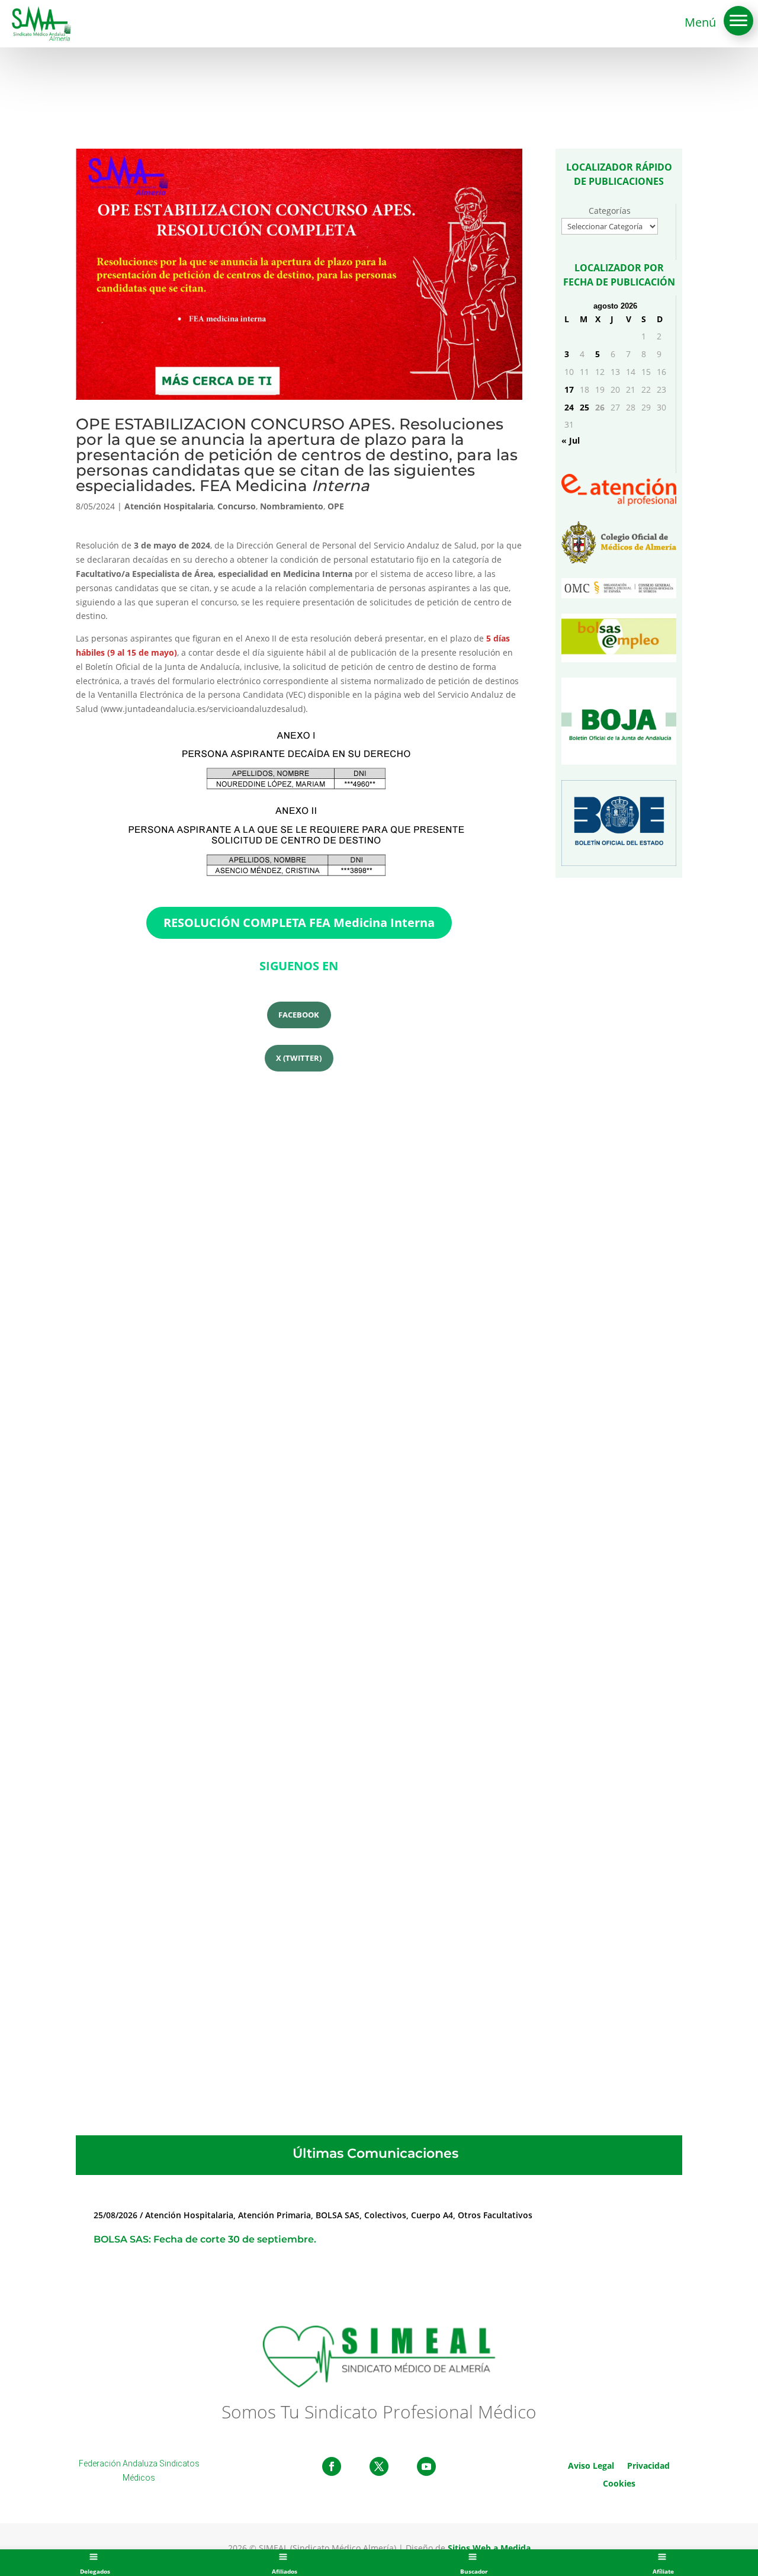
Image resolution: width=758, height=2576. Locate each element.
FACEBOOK (299, 1015)
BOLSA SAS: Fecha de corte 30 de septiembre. (205, 2239)
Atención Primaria (274, 2215)
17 (569, 389)
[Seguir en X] (379, 2466)
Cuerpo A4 (432, 2215)
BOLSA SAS (338, 2215)
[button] (738, 21)
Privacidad (648, 2465)
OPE (336, 506)
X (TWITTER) (299, 1058)
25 (584, 407)
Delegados (95, 2571)
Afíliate (663, 2571)
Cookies (619, 2483)
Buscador (474, 2571)
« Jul (571, 440)
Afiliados (285, 2571)
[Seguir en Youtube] (426, 2466)
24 (569, 407)
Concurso (237, 506)
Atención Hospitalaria (169, 506)
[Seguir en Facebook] (332, 2466)
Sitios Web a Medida (489, 2548)
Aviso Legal (591, 2465)
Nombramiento (292, 506)
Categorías (610, 211)
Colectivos (385, 2215)
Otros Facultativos (495, 2215)
